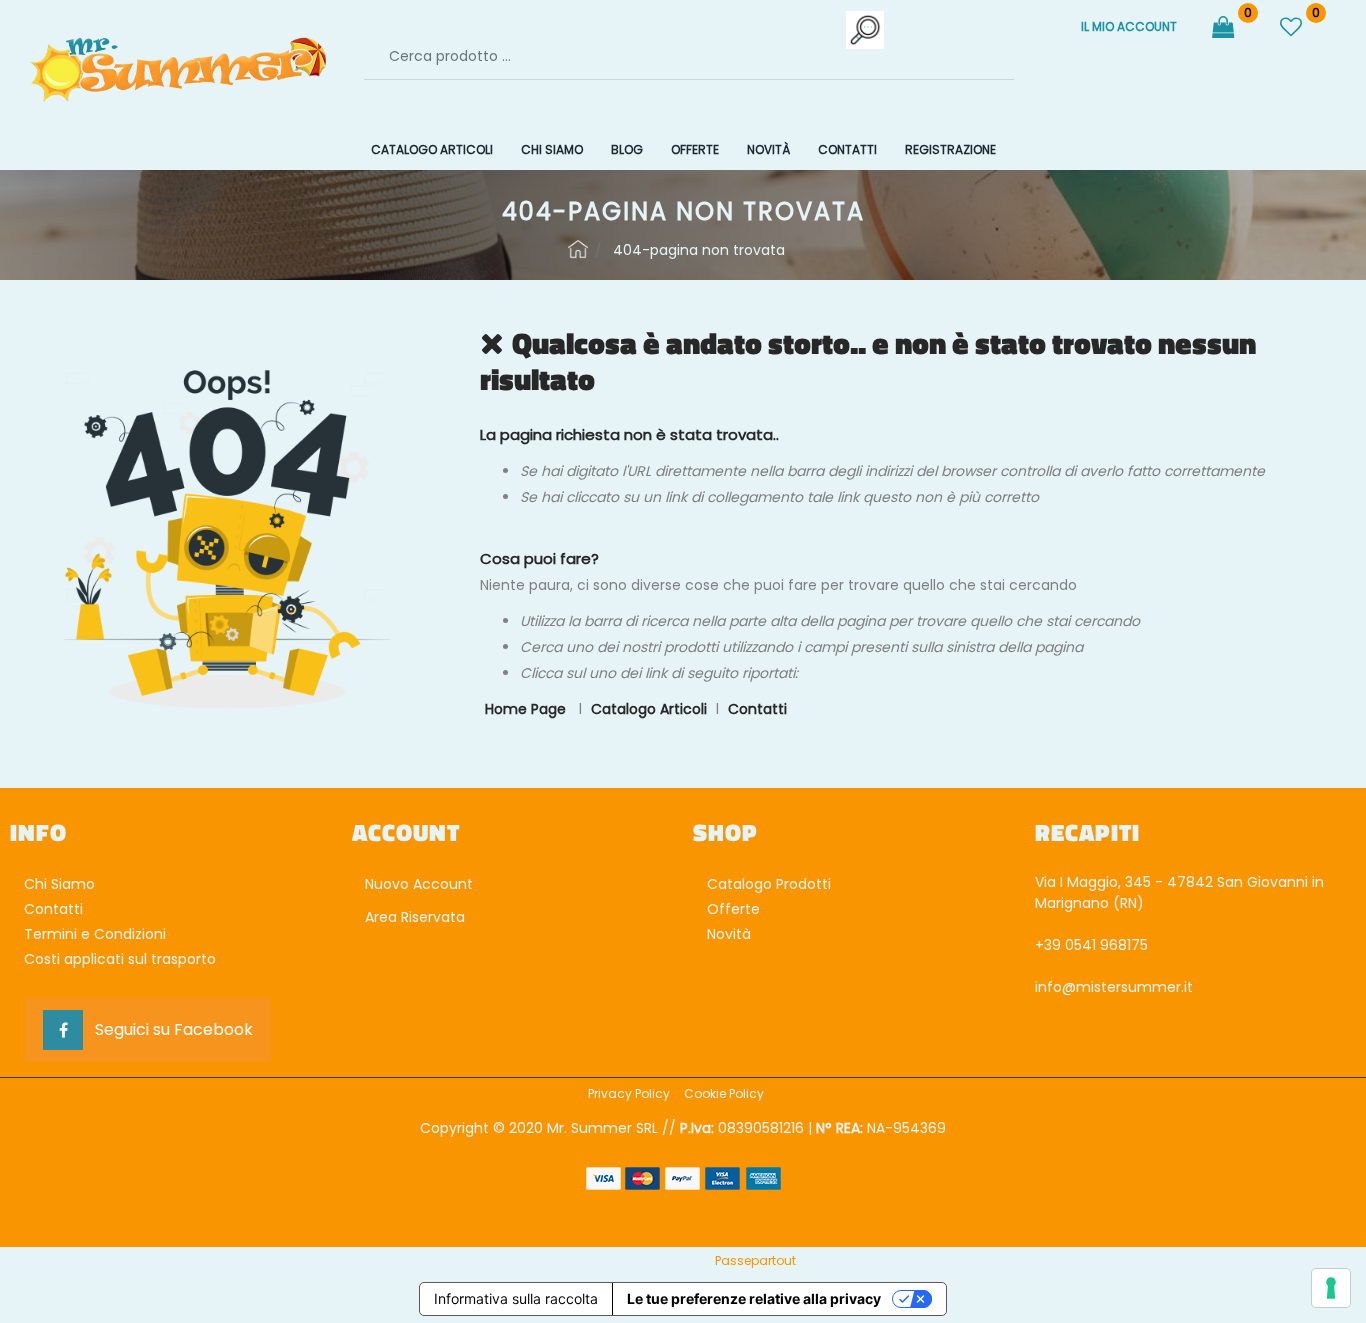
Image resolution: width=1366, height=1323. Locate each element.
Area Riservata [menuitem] (413, 917)
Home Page (578, 249)
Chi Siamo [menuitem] (59, 884)
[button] (866, 29)
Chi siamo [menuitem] (552, 149)
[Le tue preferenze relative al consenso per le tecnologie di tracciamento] (1331, 1288)
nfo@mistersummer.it (1115, 987)
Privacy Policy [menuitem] (629, 1093)
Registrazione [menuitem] (950, 149)
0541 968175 (1106, 945)
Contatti (757, 709)
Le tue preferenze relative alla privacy (754, 1298)
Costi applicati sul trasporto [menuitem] (120, 959)
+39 (1050, 945)
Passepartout (755, 1260)
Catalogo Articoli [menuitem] (432, 149)
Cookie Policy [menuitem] (724, 1093)
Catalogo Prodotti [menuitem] (769, 884)
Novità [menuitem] (768, 149)
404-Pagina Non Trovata (699, 250)
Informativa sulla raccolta (516, 1298)
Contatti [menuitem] (847, 149)
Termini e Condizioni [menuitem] (95, 934)
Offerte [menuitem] (695, 149)
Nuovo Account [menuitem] (417, 884)
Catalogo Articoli (649, 709)
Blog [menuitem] (627, 149)
